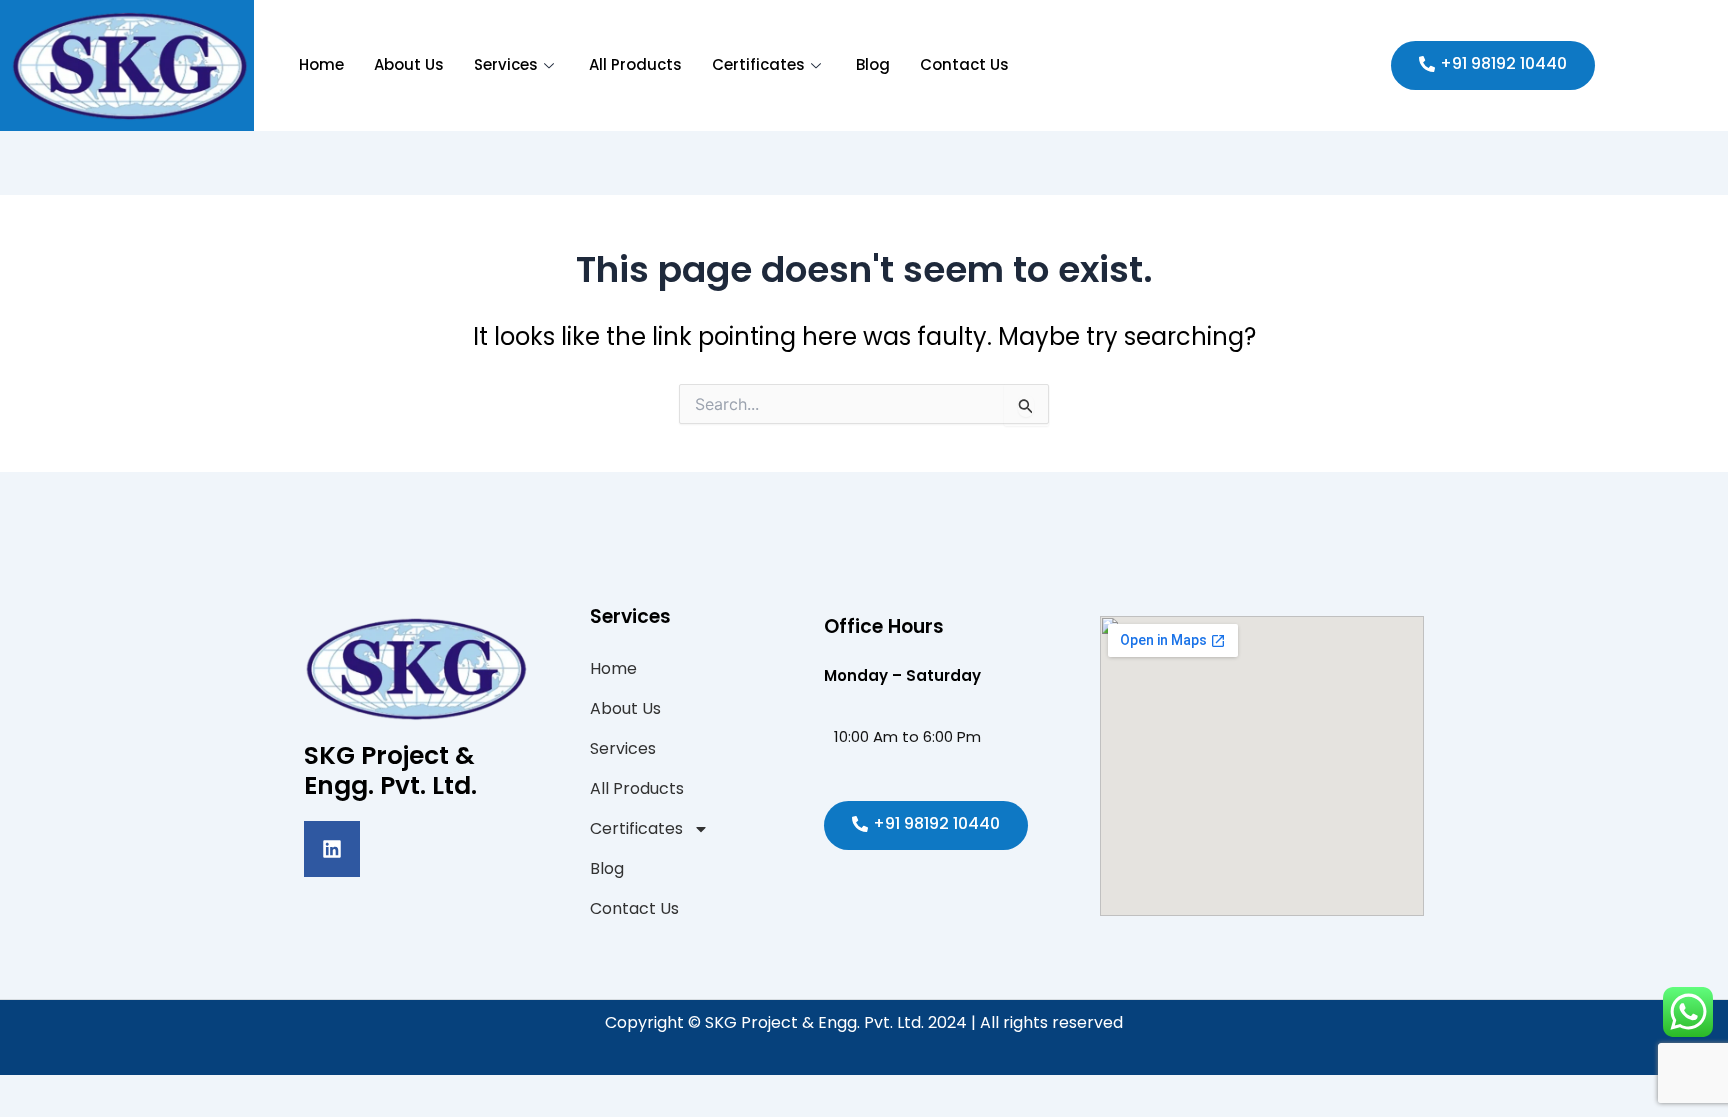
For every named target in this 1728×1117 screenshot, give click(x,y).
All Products (635, 64)
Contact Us (964, 64)
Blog (873, 64)
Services (506, 64)
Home (321, 64)
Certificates (758, 64)
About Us (409, 64)
